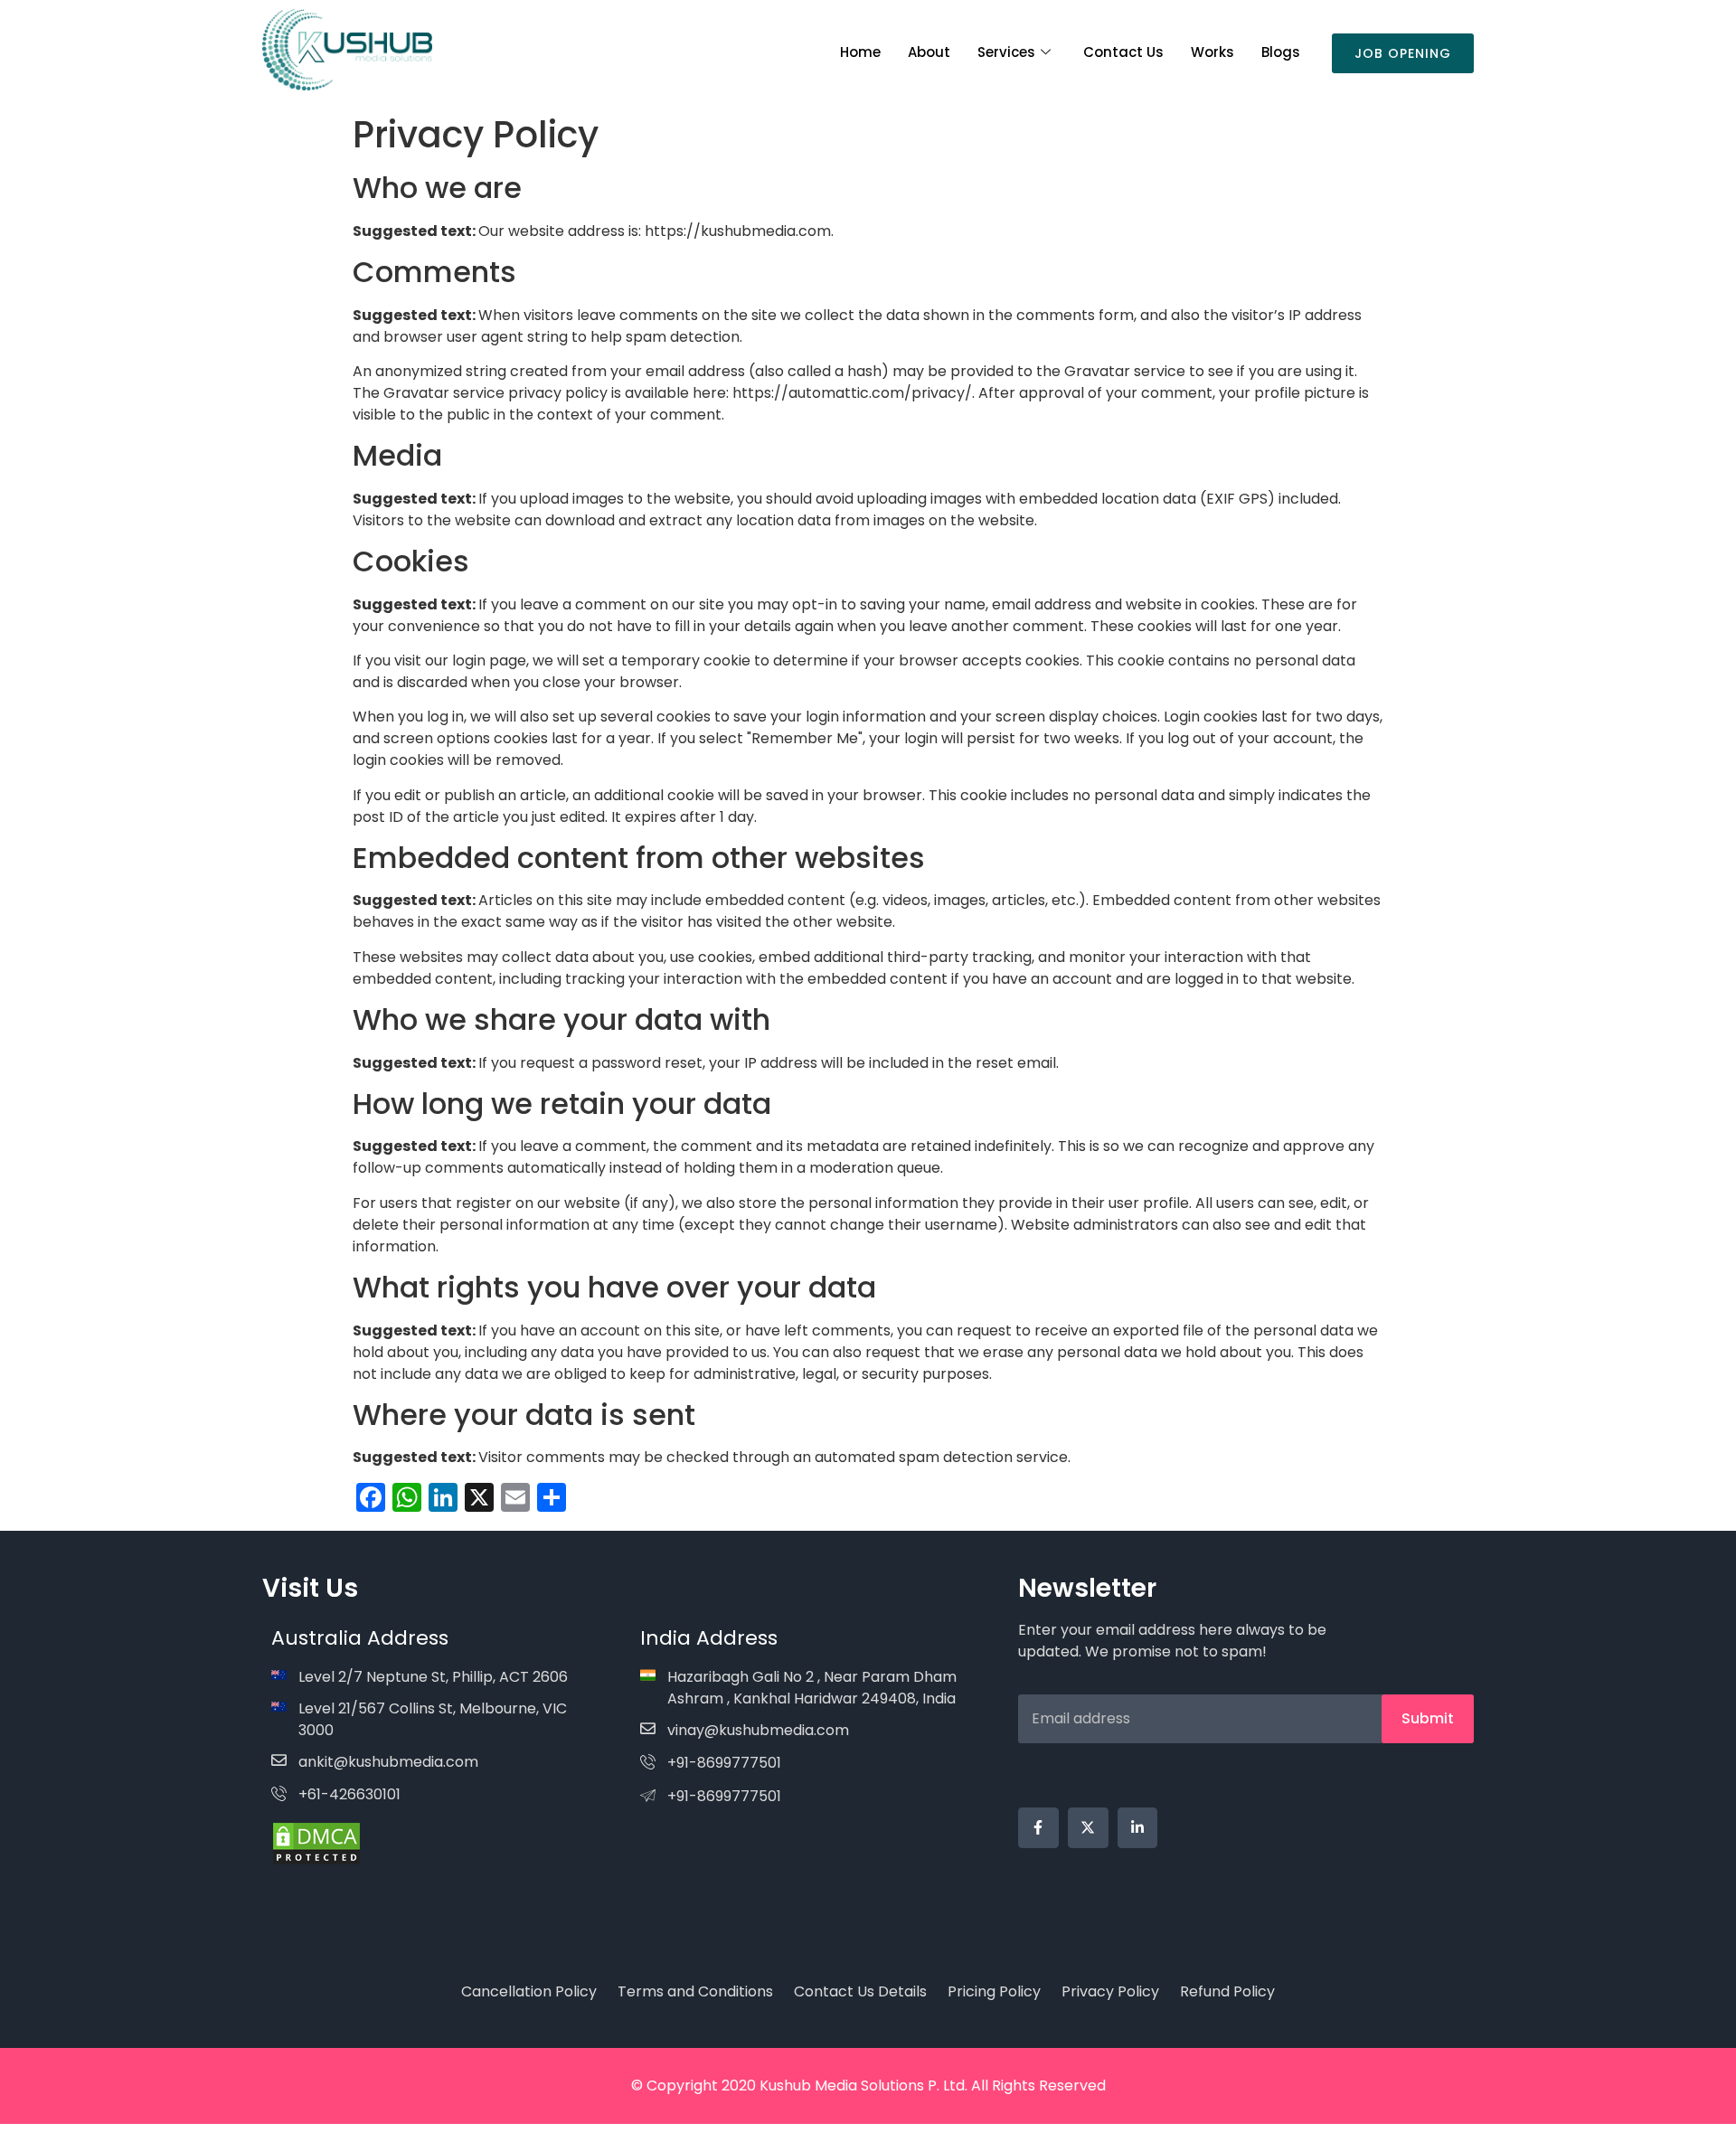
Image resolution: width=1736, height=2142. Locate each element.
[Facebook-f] (1038, 1828)
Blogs (1281, 52)
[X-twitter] (1088, 1828)
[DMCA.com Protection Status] (316, 1861)
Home (860, 52)
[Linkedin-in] (1138, 1828)
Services (1006, 52)
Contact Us (1123, 52)
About (929, 52)
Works (1212, 52)
